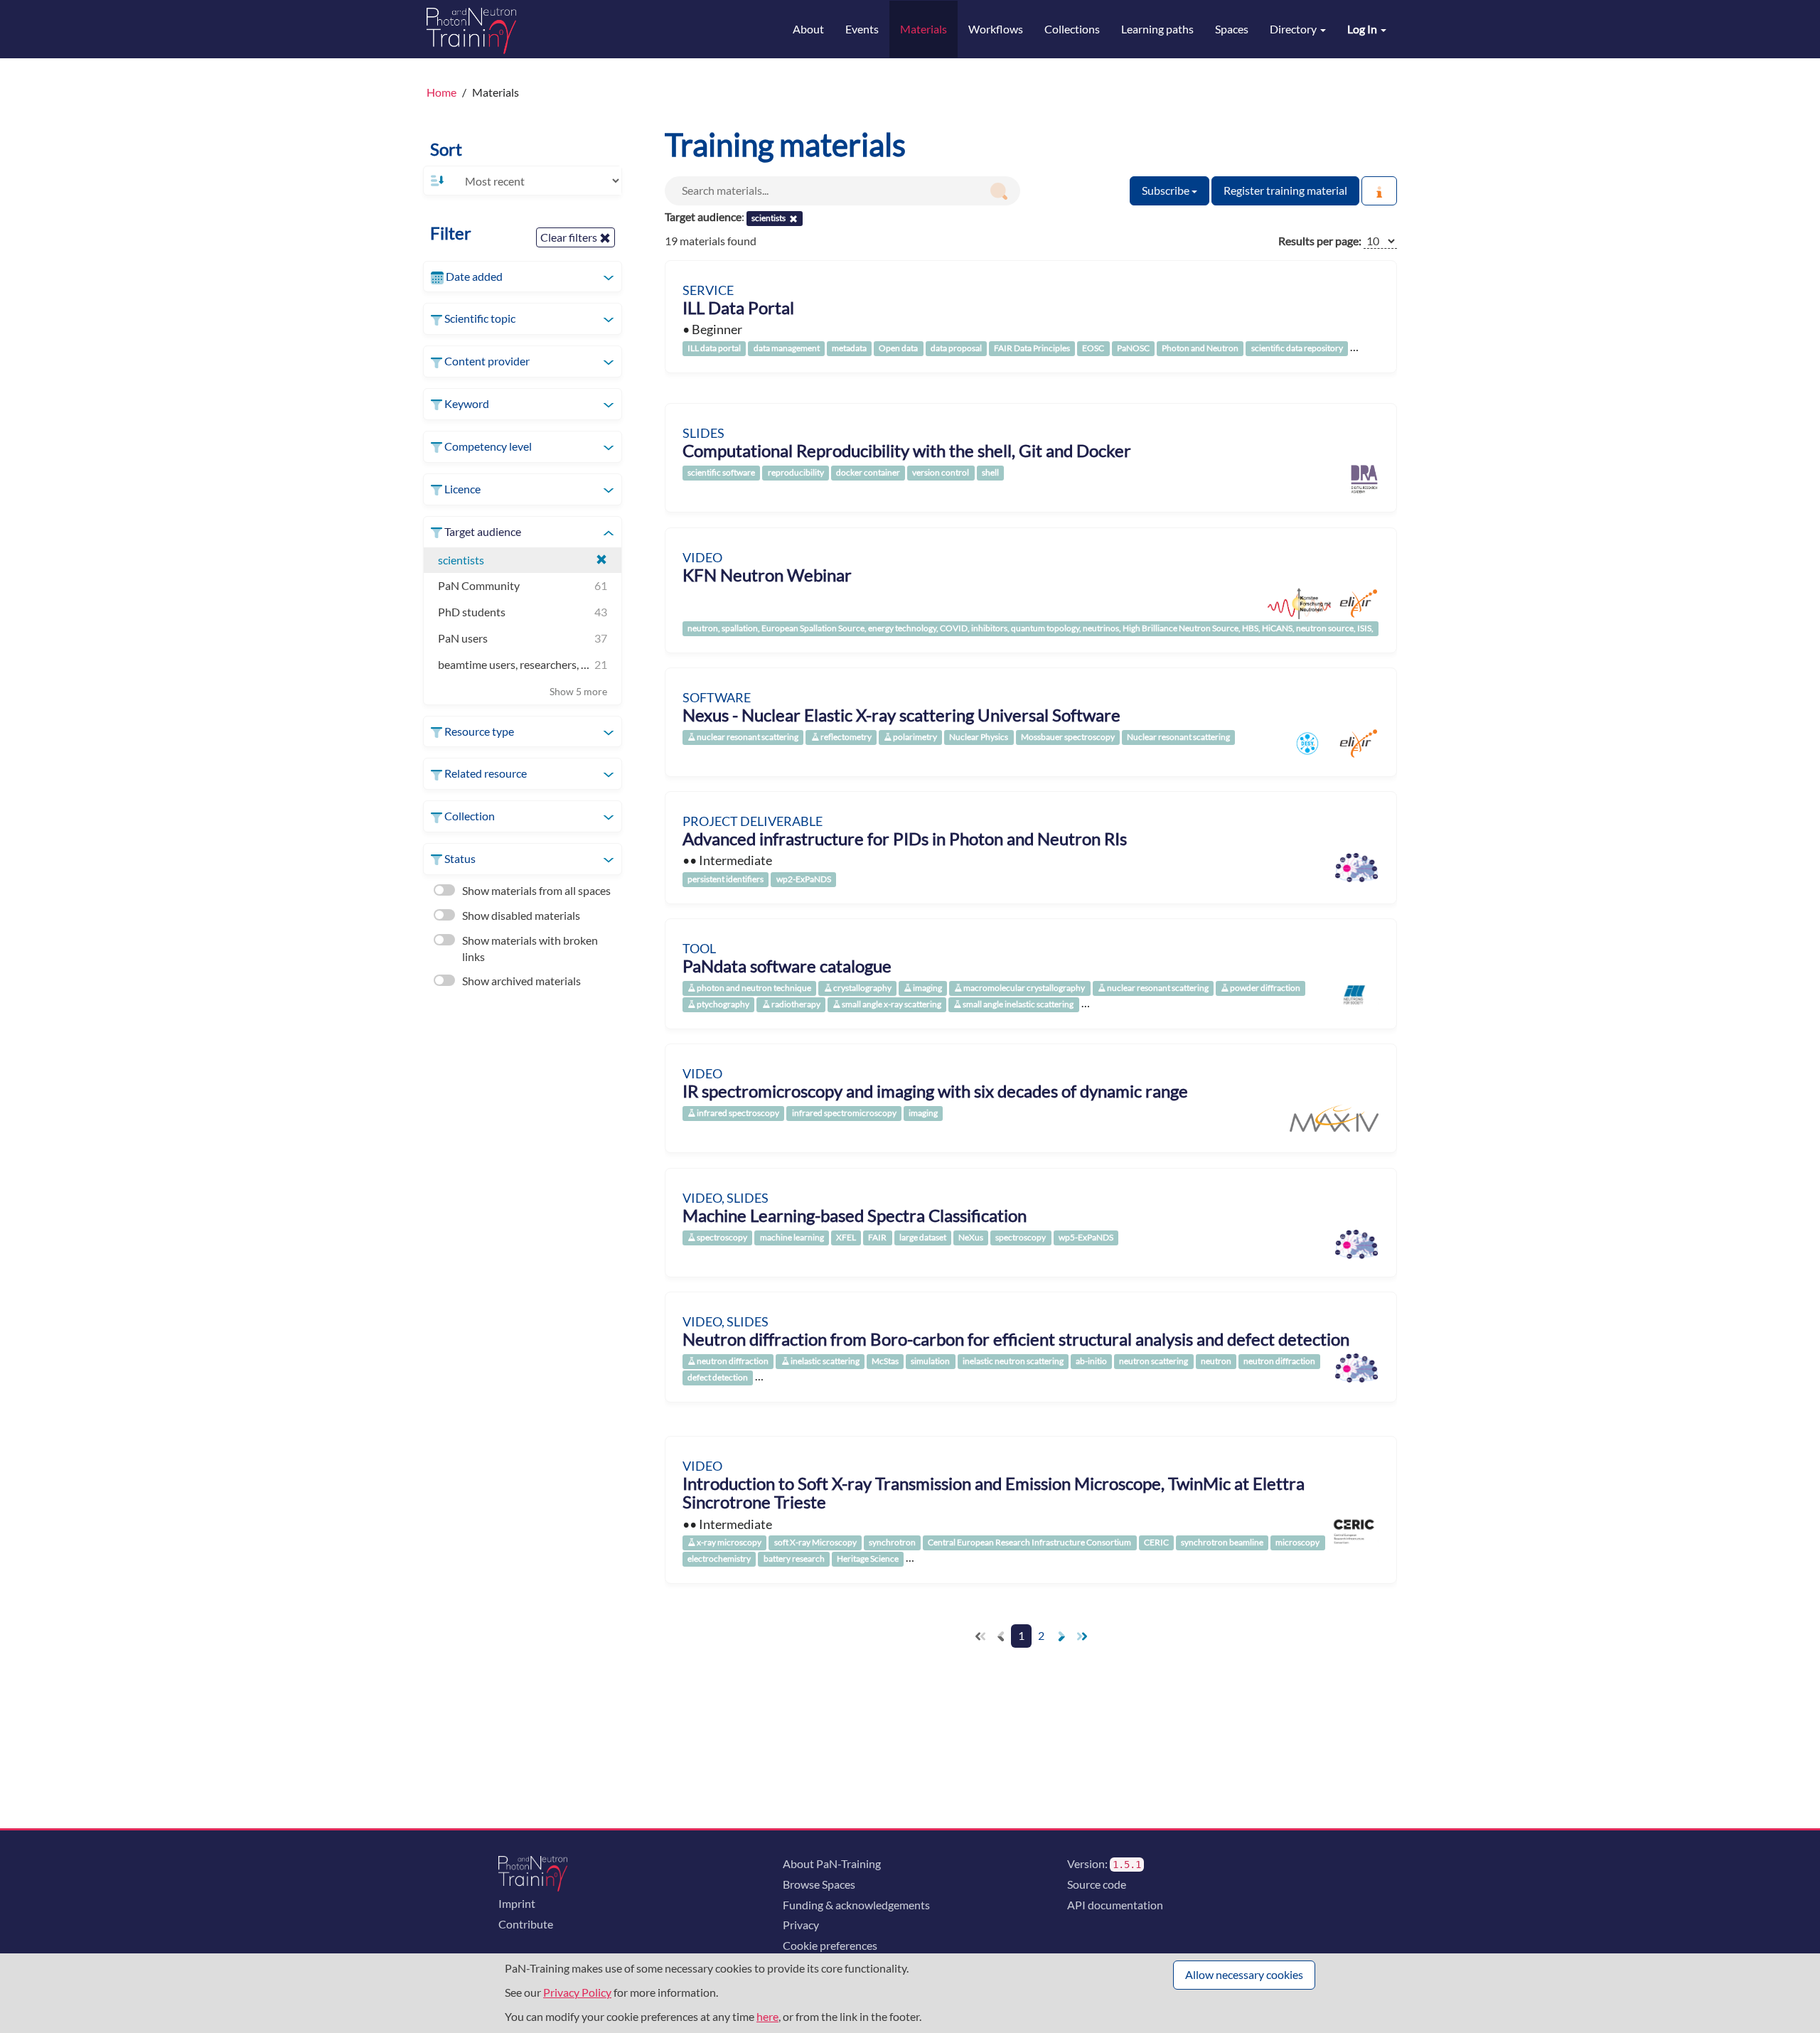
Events (862, 29)
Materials (924, 29)
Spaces (1232, 29)
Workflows (996, 29)
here (767, 2016)
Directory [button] (1294, 29)
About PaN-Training (832, 1863)
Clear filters (570, 237)
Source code (1097, 1884)
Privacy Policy (577, 1992)
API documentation (1115, 1905)
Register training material (1285, 190)
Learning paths (1157, 29)
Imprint (517, 1903)
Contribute (526, 1924)
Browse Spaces (819, 1884)
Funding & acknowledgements (856, 1905)
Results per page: (1320, 241)
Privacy (801, 1925)
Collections (1072, 29)
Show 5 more (578, 691)
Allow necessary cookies (1244, 1974)
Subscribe (1167, 190)
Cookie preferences (830, 1945)
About (808, 29)
